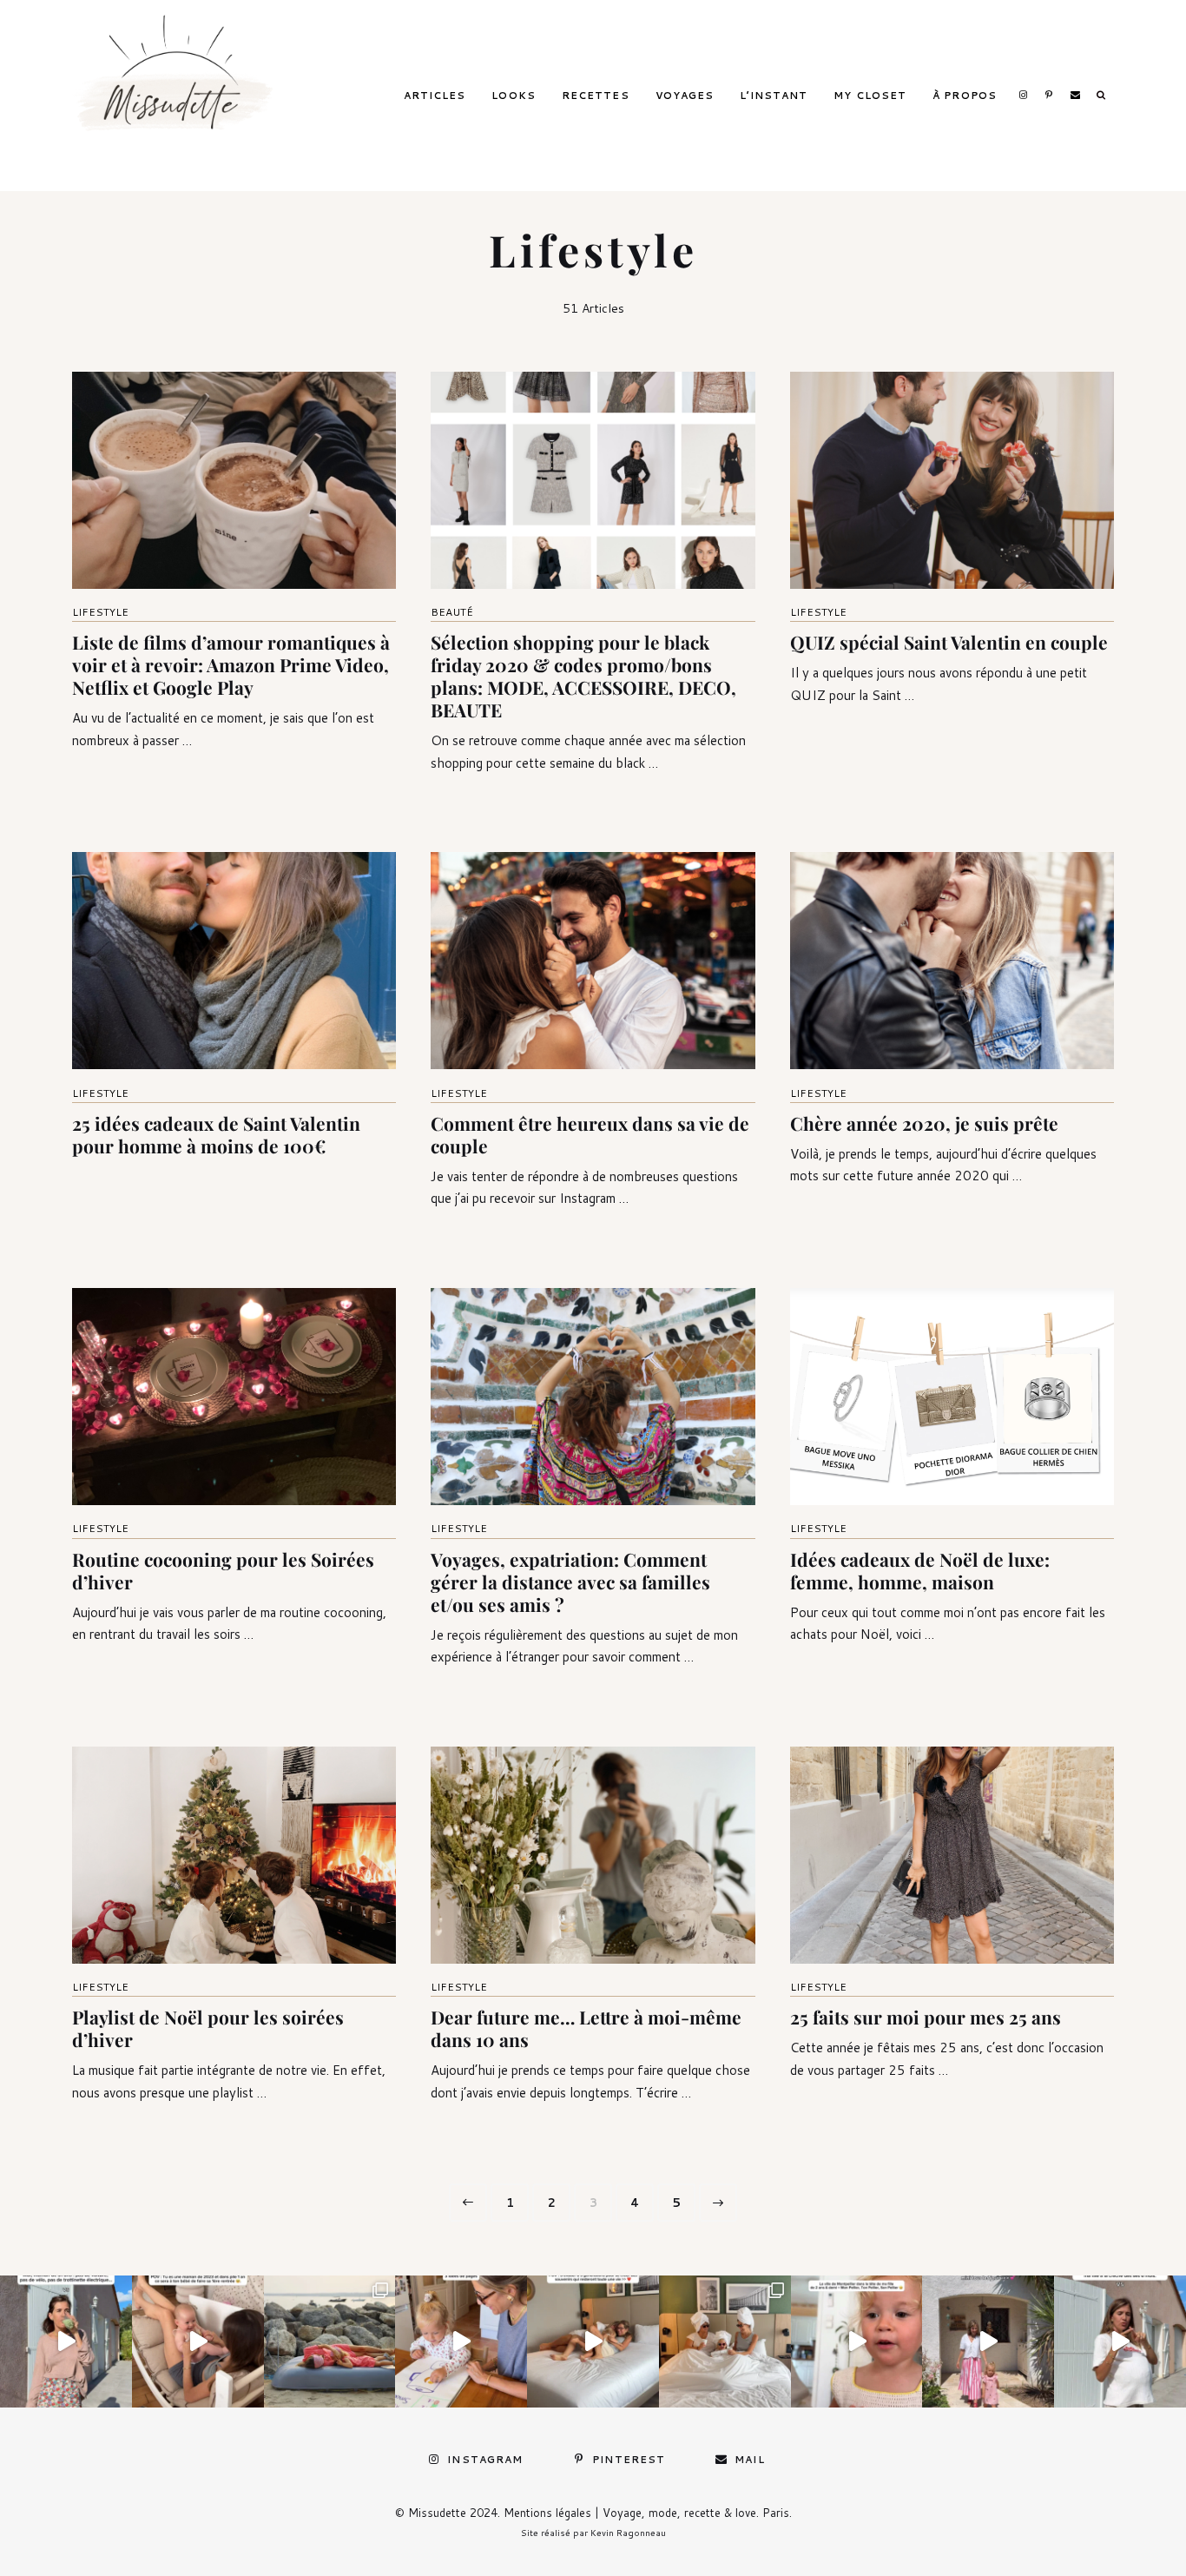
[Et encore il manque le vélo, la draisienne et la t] (66, 2342)
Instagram (1023, 95)
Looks (514, 96)
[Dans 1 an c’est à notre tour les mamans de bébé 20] (198, 2342)
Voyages (685, 96)
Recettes (596, 96)
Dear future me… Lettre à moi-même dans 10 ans (586, 2028)
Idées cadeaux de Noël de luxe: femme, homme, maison (920, 1570)
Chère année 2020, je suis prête (924, 1123)
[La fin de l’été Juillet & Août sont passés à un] (330, 2342)
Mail (1075, 95)
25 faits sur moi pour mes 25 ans (926, 2017)
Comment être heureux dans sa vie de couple (590, 1134)
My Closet (870, 96)
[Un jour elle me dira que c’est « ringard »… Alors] (988, 2342)
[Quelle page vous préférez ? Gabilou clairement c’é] (461, 2342)
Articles (435, 96)
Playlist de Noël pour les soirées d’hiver (208, 2028)
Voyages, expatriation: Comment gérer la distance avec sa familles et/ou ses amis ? (570, 1582)
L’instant (774, 96)
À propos (965, 96)
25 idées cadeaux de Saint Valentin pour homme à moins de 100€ (216, 1134)
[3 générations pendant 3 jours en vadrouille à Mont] (725, 2342)
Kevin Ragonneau (628, 2533)
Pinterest (1049, 95)
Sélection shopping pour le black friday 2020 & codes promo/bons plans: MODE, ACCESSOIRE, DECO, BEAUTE (583, 676)
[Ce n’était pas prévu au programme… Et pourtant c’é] (1120, 2342)
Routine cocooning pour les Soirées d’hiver (223, 1570)
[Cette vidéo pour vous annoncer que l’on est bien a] (857, 2342)
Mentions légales (547, 2513)
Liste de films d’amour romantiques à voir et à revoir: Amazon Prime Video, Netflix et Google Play (231, 664)
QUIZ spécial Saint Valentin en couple (949, 642)
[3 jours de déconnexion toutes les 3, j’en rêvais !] (593, 2342)
